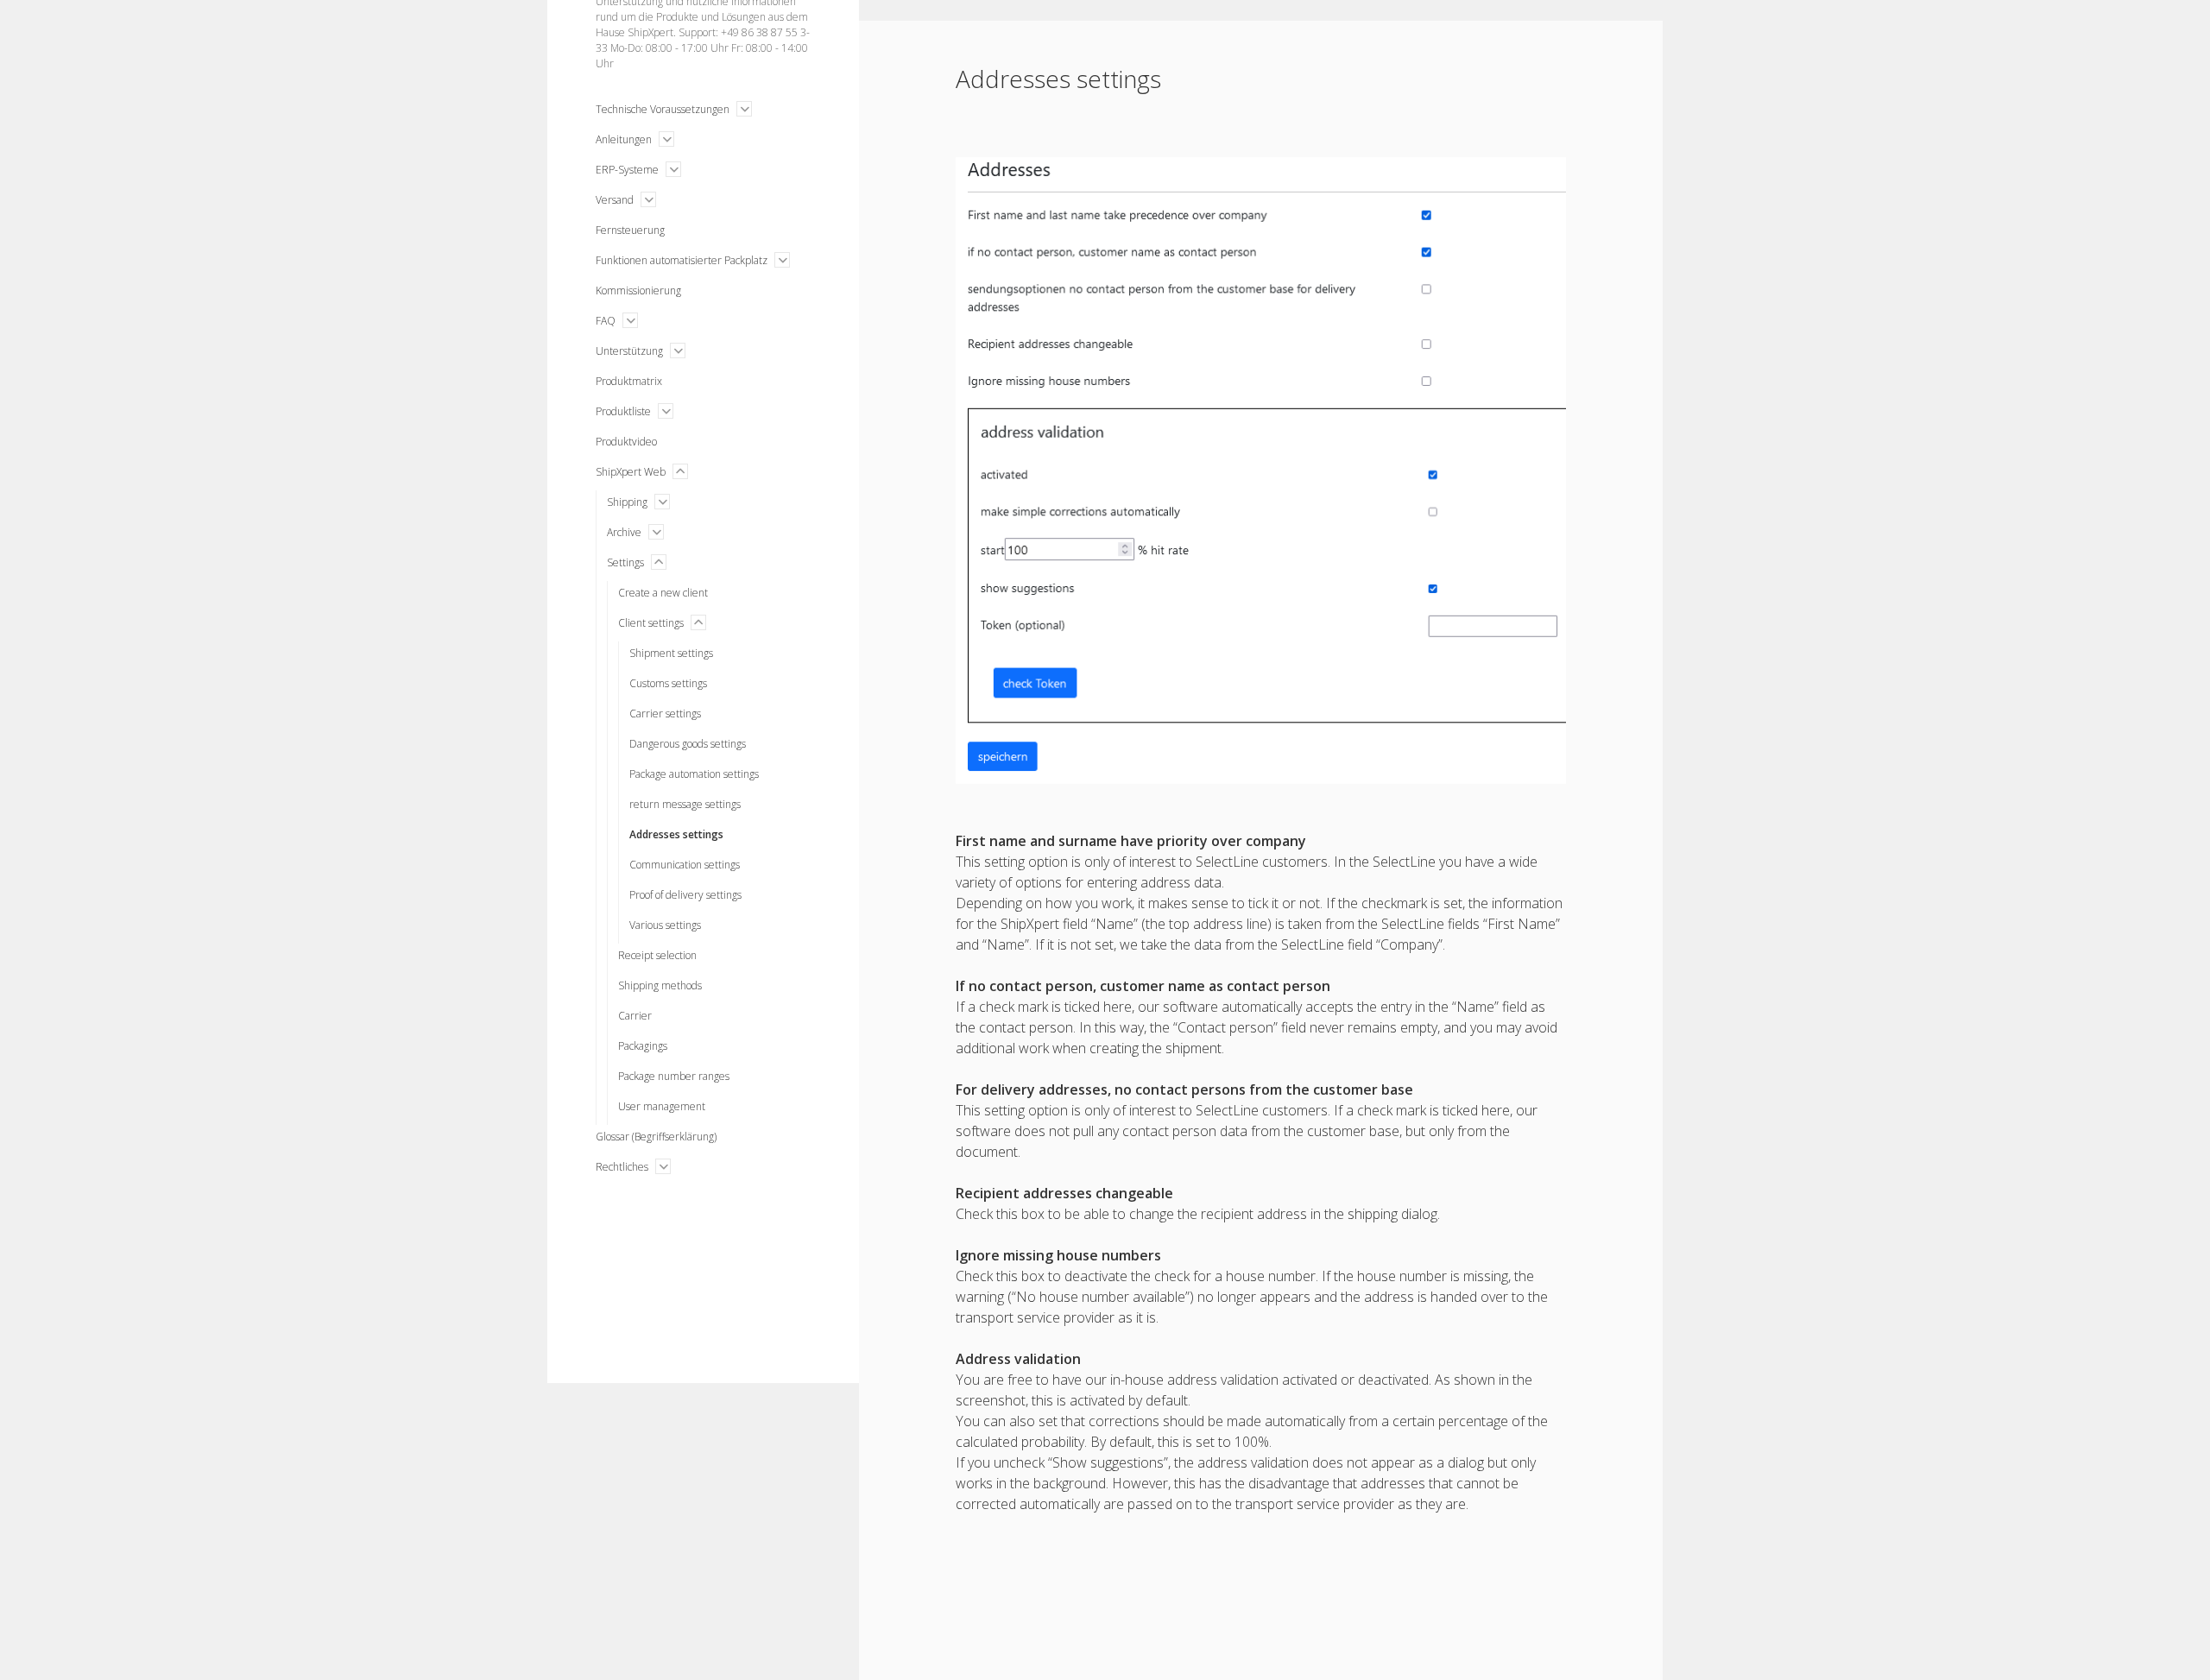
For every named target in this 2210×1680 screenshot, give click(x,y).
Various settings (665, 925)
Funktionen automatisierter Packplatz (682, 260)
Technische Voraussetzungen (663, 109)
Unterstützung (629, 351)
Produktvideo (626, 442)
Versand (615, 200)
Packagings (643, 1046)
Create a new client (663, 593)
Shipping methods (660, 985)
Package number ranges (674, 1076)
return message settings (685, 804)
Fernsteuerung (630, 230)
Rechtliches (622, 1167)
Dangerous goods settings (688, 744)
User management (662, 1106)
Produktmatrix (629, 381)
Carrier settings (665, 714)
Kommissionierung (638, 291)
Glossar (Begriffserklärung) (656, 1137)
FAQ (606, 321)
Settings (625, 562)
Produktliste (623, 411)
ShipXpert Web (631, 472)
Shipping (627, 502)
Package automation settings (694, 774)
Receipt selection (657, 955)
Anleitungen (624, 139)
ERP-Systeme (627, 170)
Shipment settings (671, 653)
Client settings (651, 623)
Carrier (635, 1016)
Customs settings (668, 683)
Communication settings (685, 865)
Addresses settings (676, 834)
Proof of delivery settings (685, 895)
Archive (624, 532)
